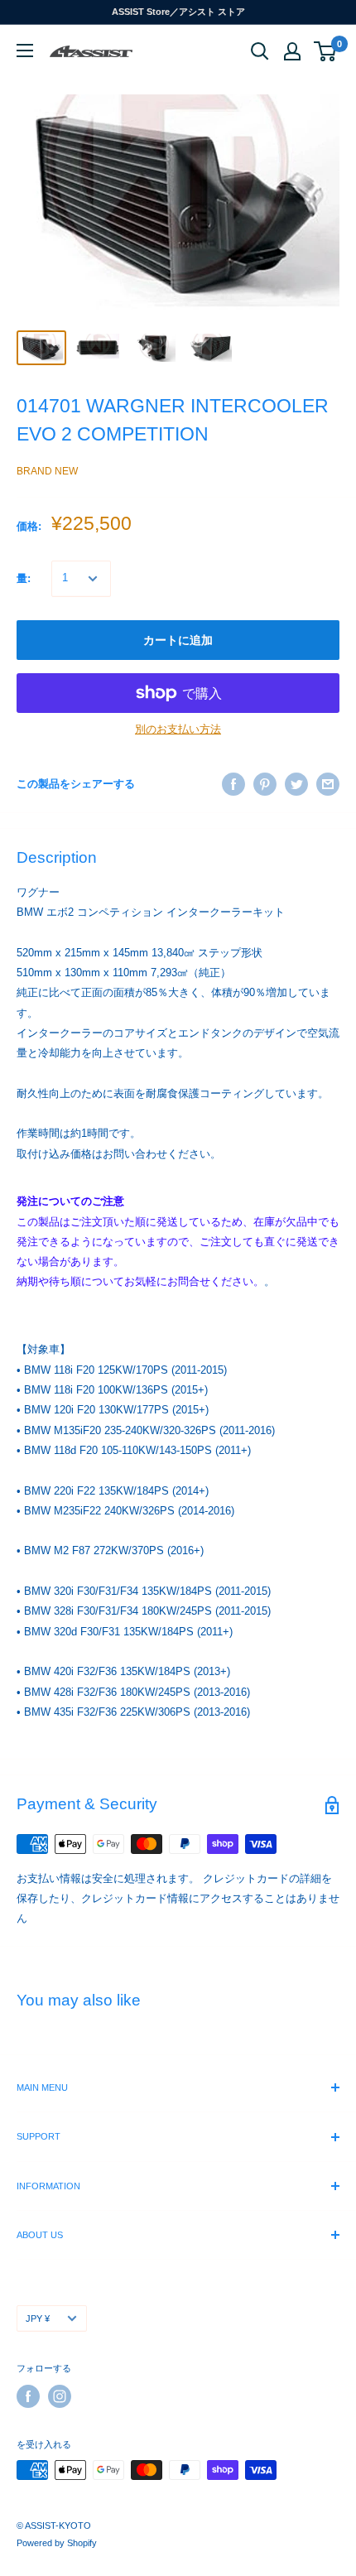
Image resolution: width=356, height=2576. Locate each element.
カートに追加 (178, 640)
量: (24, 578)
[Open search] (260, 51)
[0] (326, 51)
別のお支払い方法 (178, 729)
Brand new (47, 471)
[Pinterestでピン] (265, 784)
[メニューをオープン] (25, 51)
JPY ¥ (38, 2318)
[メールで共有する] (328, 784)
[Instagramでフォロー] (60, 2396)
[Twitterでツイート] (296, 784)
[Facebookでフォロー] (28, 2396)
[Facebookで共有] (233, 784)
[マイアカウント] (292, 51)
